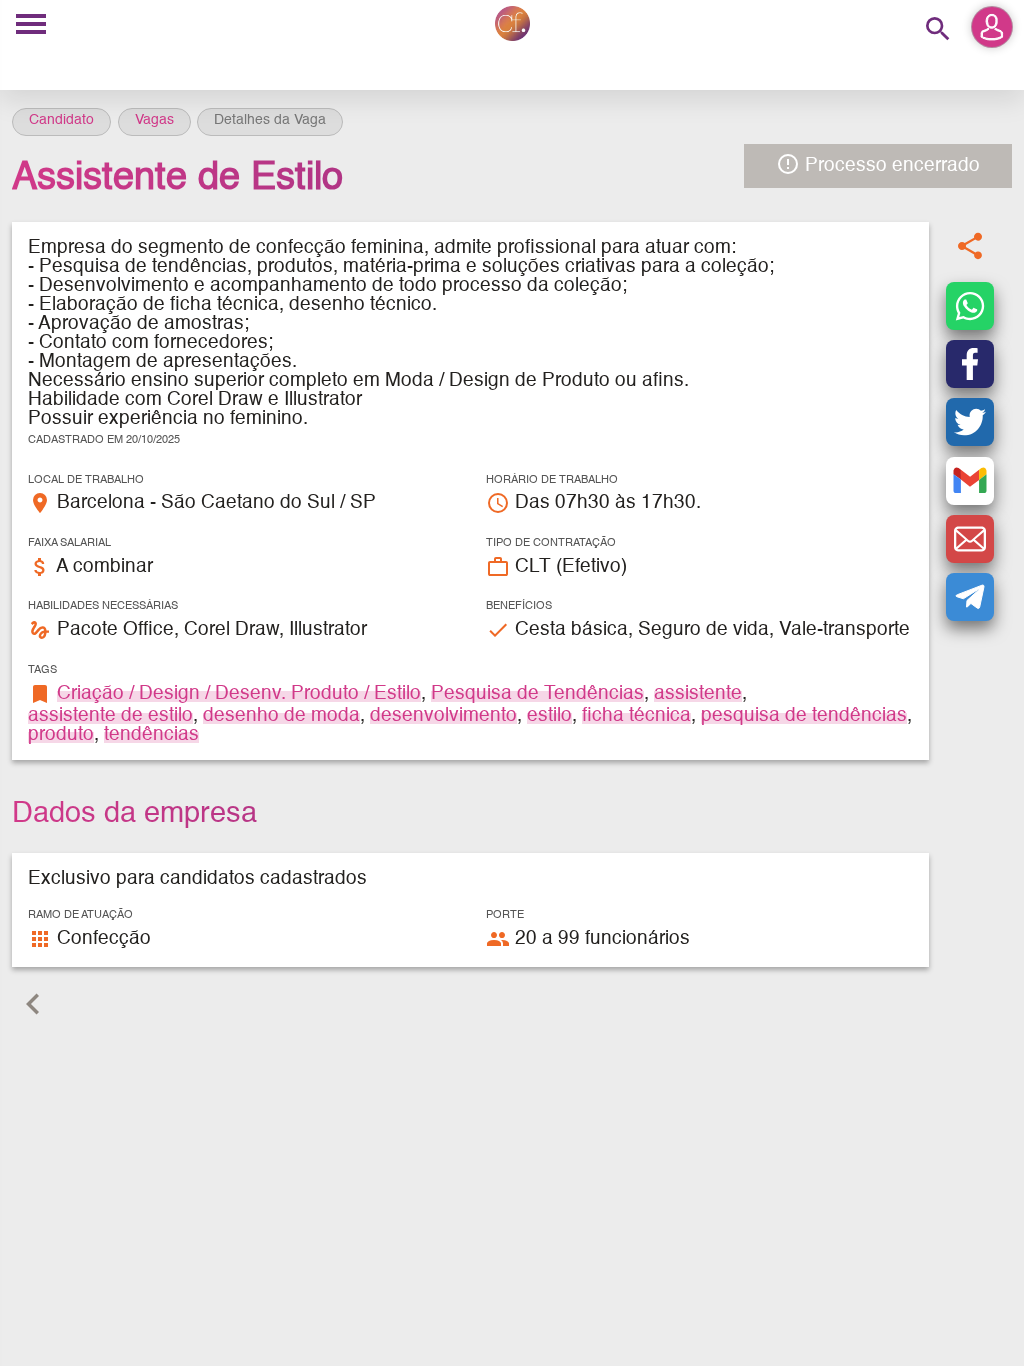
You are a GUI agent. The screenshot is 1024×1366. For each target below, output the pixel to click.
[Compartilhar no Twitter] (970, 422)
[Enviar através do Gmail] (970, 481)
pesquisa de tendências (804, 715)
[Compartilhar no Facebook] (970, 364)
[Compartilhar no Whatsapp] (970, 306)
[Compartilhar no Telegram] (970, 597)
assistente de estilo (110, 715)
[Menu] (31, 25)
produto (61, 734)
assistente (698, 693)
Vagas (154, 120)
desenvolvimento (443, 715)
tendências (151, 734)
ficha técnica (636, 715)
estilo (549, 715)
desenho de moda (281, 715)
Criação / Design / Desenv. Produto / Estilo (239, 693)
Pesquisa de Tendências (537, 693)
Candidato (61, 120)
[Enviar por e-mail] (970, 539)
